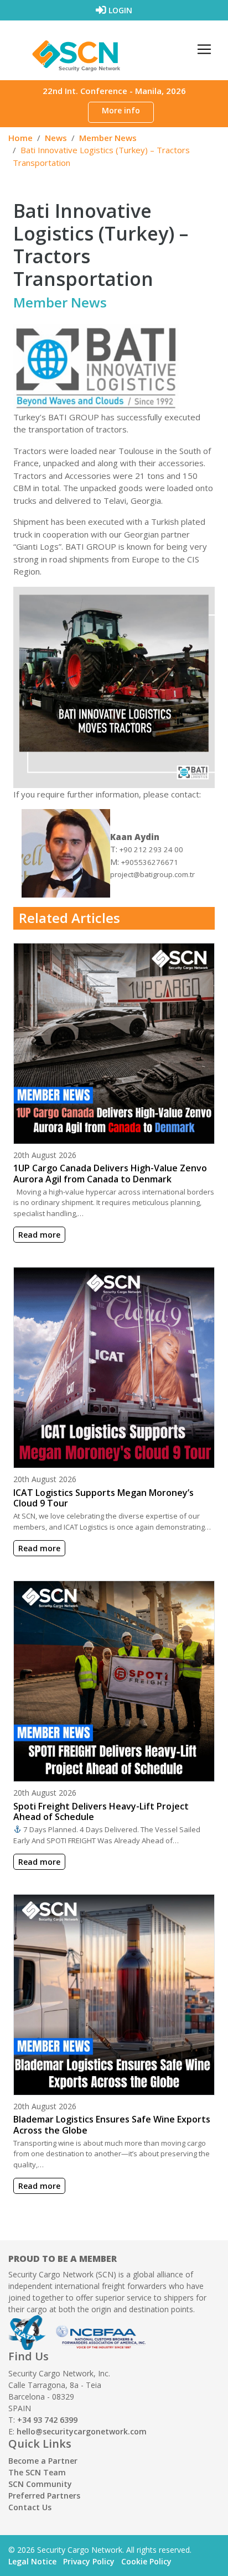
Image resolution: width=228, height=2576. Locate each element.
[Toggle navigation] (204, 49)
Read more (39, 1235)
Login (119, 10)
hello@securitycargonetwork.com (82, 2431)
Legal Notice (32, 2561)
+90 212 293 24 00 (151, 849)
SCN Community (40, 2484)
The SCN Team (37, 2472)
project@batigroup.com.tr (152, 874)
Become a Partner (43, 2461)
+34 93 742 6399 (47, 2420)
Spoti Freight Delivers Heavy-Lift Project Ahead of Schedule (101, 1811)
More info (121, 110)
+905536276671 (150, 862)
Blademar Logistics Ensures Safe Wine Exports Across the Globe (112, 2124)
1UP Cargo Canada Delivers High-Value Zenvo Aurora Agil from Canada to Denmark (110, 1173)
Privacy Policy (89, 2561)
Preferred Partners (44, 2496)
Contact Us (30, 2507)
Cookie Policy (146, 2561)
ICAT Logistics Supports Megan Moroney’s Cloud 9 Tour (103, 1498)
